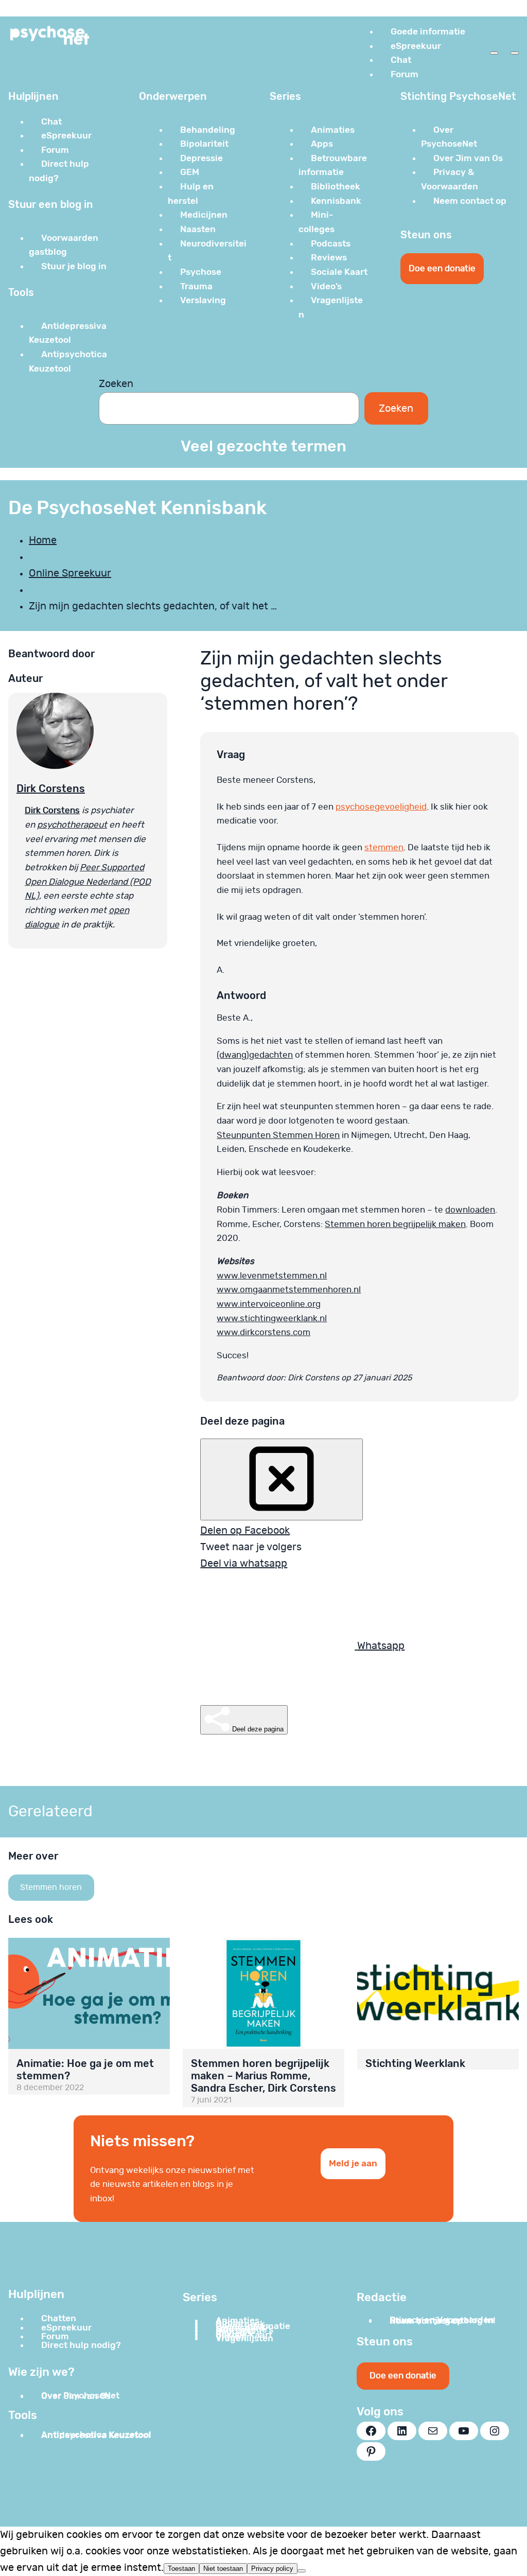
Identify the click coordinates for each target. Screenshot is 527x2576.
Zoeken (116, 384)
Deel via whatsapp (244, 1564)
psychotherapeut (72, 825)
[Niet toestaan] (302, 2571)
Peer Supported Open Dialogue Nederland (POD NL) (88, 882)
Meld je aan (353, 2163)
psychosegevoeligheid (381, 807)
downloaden (470, 1210)
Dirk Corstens (51, 788)
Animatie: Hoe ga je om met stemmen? (85, 2070)
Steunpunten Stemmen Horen (278, 1135)
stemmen (384, 847)
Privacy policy (272, 2569)
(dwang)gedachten (255, 1055)
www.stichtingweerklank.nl (272, 1318)
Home (43, 540)
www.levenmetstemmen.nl (272, 1276)
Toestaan (181, 2569)
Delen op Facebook (245, 1531)
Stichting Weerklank (415, 2063)
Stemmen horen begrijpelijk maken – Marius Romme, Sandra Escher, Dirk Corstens (263, 2076)
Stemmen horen (51, 1887)
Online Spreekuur (70, 573)
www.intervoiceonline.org (269, 1304)
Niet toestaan (223, 2569)
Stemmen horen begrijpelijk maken (395, 1224)
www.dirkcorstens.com (263, 1332)
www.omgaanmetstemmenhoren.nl (289, 1290)
